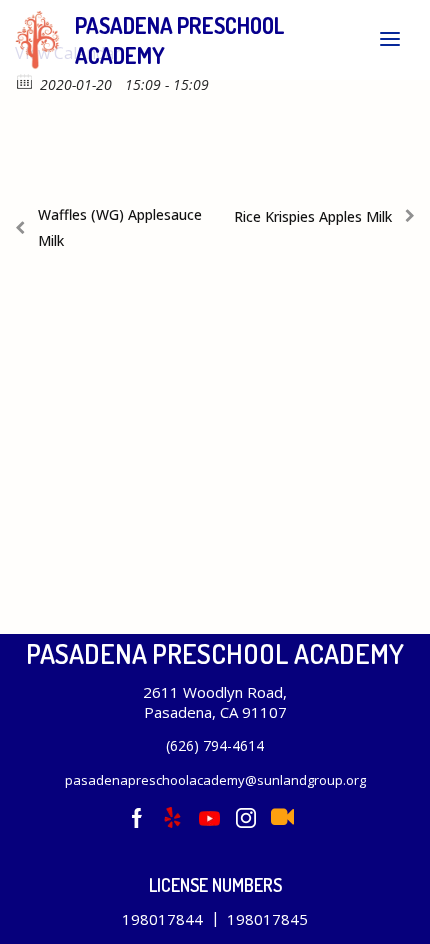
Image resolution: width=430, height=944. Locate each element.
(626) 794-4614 (215, 745)
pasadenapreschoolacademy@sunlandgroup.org (215, 780)
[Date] (25, 80)
